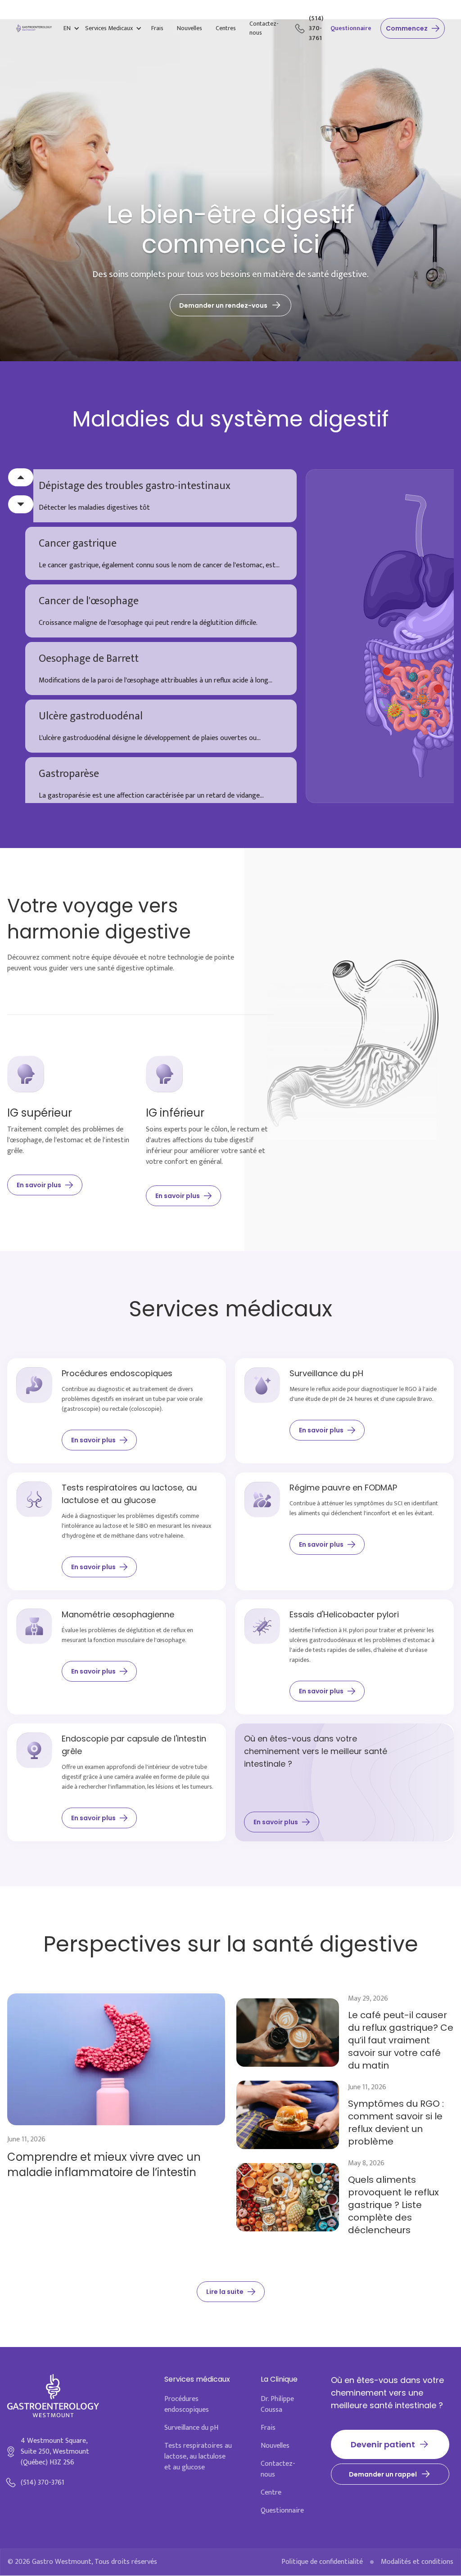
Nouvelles (190, 28)
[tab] (161, 496)
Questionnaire (351, 28)
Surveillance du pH (191, 2428)
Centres (226, 28)
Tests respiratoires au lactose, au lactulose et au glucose (198, 2457)
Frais (157, 28)
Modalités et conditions (417, 2562)
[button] (72, 28)
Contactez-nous (264, 28)
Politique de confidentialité (322, 2562)
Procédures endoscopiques (187, 2405)
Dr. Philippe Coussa (277, 2405)
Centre (271, 2493)
